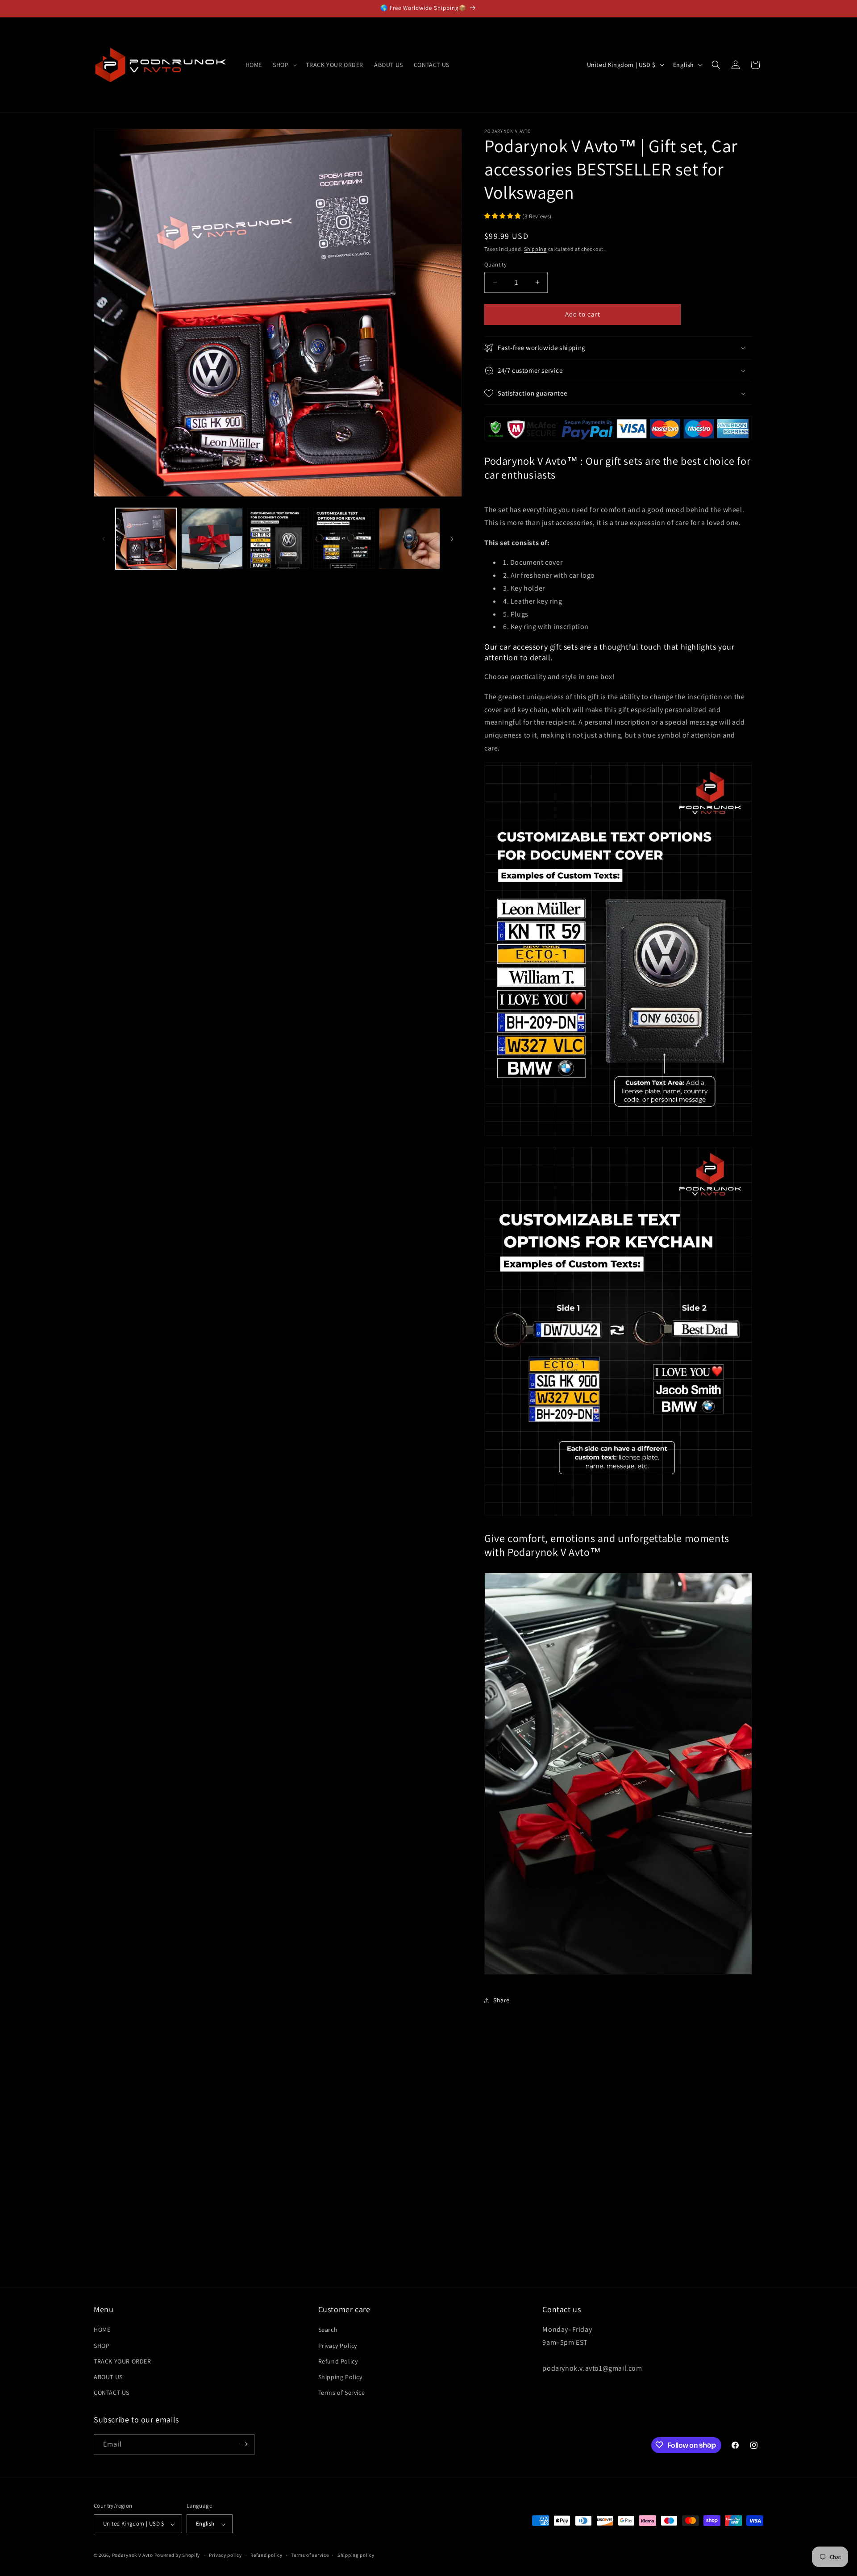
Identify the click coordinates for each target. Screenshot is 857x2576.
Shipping (535, 249)
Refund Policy (338, 2361)
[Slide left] (104, 539)
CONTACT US (112, 2393)
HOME (102, 2330)
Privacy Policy (338, 2346)
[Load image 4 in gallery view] (343, 539)
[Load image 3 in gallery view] (278, 539)
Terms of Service (342, 2393)
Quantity (495, 265)
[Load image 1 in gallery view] (146, 539)
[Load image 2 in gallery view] (212, 539)
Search (328, 2330)
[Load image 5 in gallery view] (410, 539)
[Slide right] (452, 539)
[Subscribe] (244, 2444)
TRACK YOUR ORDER (123, 2361)
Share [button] (501, 2000)
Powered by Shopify (177, 2555)
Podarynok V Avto (133, 2555)
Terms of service (310, 2555)
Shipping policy (356, 2555)
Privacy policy (225, 2555)
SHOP (102, 2346)
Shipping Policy (340, 2377)
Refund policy (266, 2555)
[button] (284, 65)
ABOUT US (108, 2377)
